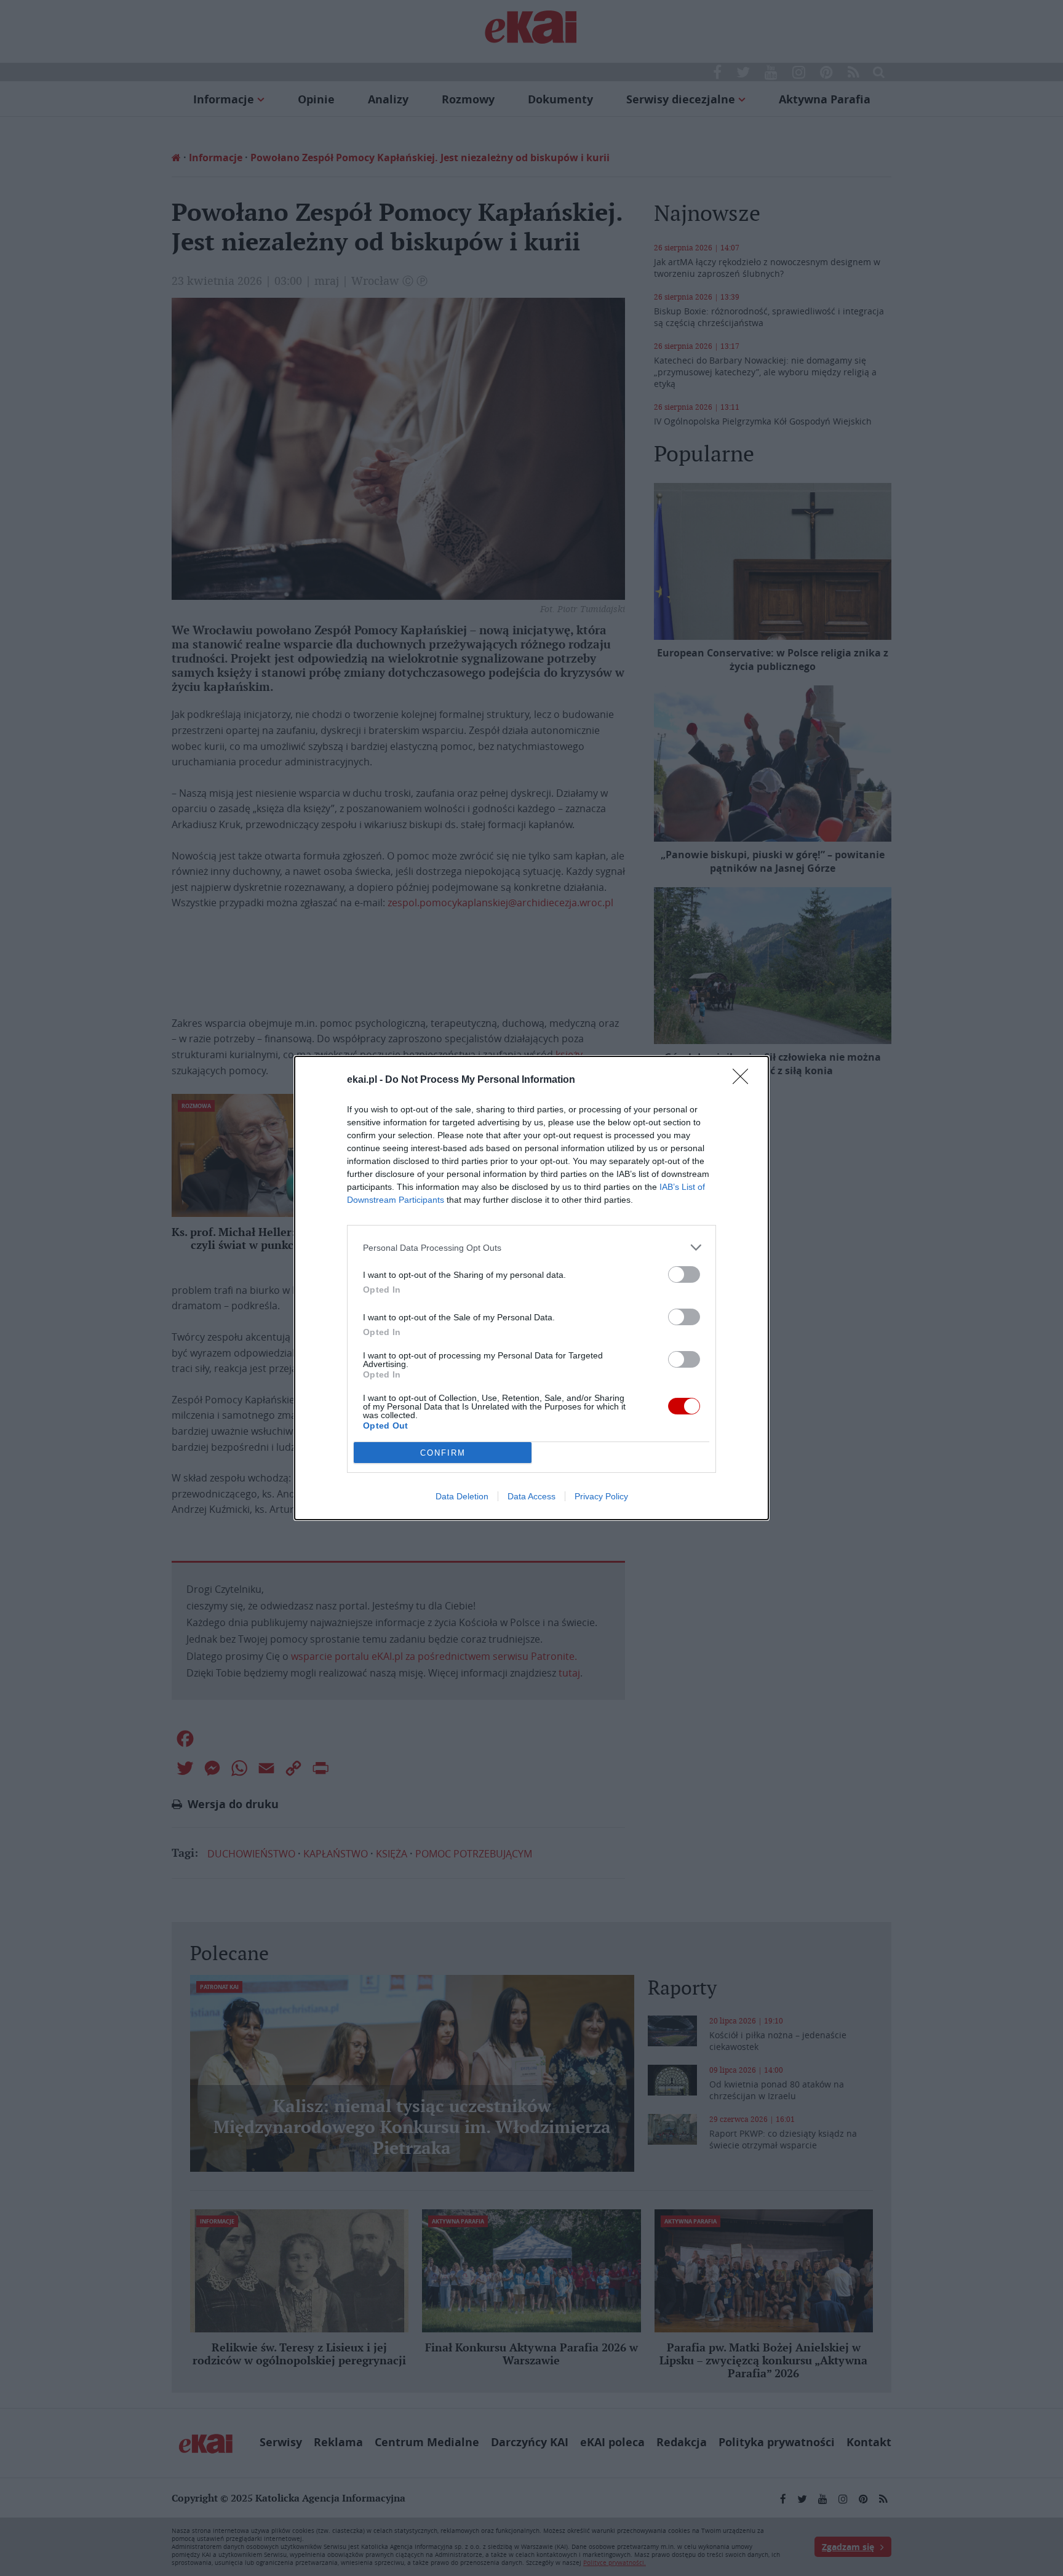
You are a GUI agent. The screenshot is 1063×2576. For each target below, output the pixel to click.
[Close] (744, 1080)
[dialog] (531, 1288)
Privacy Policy (601, 1496)
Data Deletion (462, 1496)
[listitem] (531, 1247)
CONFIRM (443, 1453)
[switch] (684, 1274)
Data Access (531, 1496)
